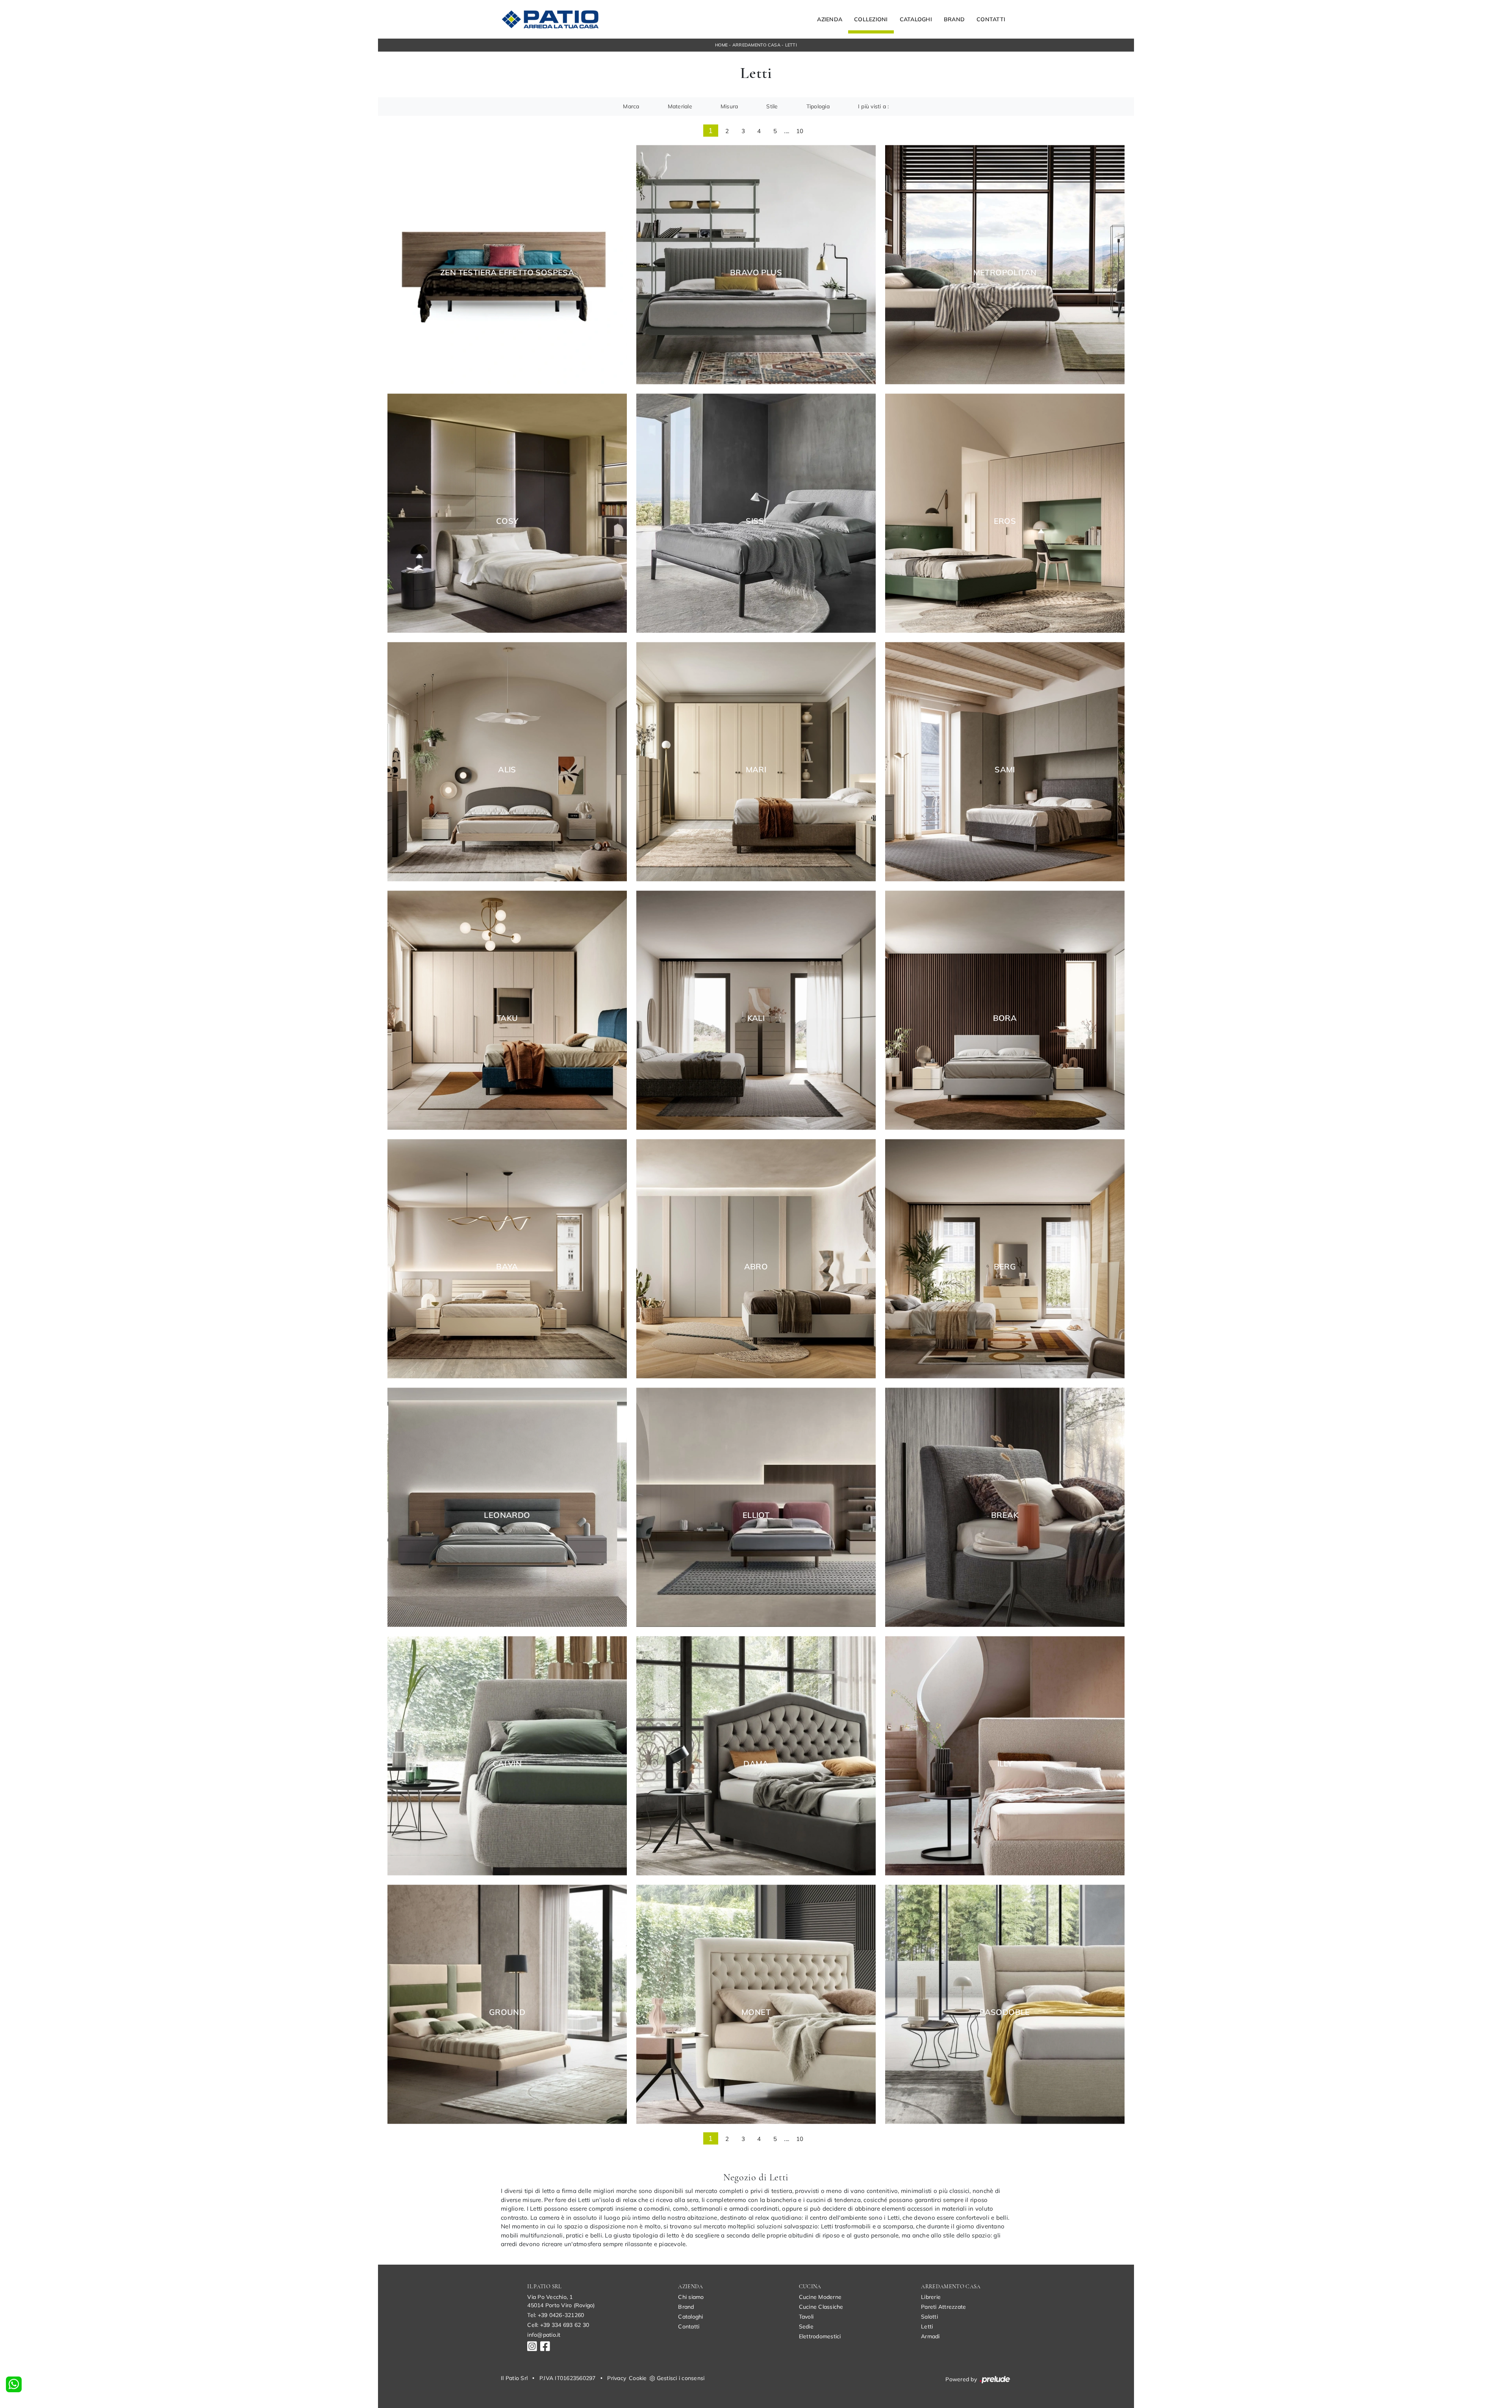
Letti (791, 45)
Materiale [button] (680, 106)
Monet (756, 2012)
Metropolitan (1005, 273)
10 (800, 131)
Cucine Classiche (821, 2307)
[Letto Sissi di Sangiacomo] (756, 513)
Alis (507, 770)
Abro (756, 1267)
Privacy (617, 2378)
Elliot (756, 1515)
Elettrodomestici (820, 2336)
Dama (756, 1764)
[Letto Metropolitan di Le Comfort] (1005, 264)
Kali (756, 1018)
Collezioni (871, 19)
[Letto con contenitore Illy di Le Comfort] (1005, 1756)
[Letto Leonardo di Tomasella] (507, 1507)
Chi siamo (691, 2297)
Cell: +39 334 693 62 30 (558, 2325)
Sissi (756, 521)
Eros (1005, 521)
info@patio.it (544, 2335)
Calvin (507, 1764)
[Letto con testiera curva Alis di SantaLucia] (507, 762)
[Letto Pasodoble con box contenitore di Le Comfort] (1005, 2004)
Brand (954, 19)
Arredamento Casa (756, 45)
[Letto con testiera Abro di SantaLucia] (756, 1259)
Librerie (931, 2297)
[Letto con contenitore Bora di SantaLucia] (1005, 1010)
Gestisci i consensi (681, 2378)
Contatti (991, 19)
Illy (1005, 1764)
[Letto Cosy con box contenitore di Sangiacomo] (507, 513)
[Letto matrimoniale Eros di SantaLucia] (1005, 513)
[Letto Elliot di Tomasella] (756, 1507)
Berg (1005, 1267)
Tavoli (806, 2317)
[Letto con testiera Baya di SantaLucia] (507, 1259)
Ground (507, 2012)
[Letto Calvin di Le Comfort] (507, 1756)
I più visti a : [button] (874, 106)
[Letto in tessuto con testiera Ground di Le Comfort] (507, 2004)
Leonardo (507, 1515)
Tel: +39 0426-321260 (556, 2315)
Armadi (930, 2336)
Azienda (830, 19)
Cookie (638, 2378)
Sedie (806, 2326)
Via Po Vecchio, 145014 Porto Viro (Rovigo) (561, 2301)
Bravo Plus (756, 273)
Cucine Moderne (820, 2297)
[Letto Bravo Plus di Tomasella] (756, 264)
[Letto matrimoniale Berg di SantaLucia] (1005, 1259)
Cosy (507, 521)
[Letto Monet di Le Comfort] (756, 2004)
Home (721, 45)
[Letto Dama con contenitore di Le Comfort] (756, 1756)
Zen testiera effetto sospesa (507, 273)
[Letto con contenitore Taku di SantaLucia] (507, 1010)
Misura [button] (729, 106)
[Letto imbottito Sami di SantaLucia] (1005, 762)
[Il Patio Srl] (550, 19)
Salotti (929, 2317)
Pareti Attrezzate (943, 2307)
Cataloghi (916, 19)
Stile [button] (772, 106)
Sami (1005, 770)
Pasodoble (1005, 2012)
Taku (507, 1018)
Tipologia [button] (818, 106)
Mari (756, 770)
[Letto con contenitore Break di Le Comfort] (1005, 1507)
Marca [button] (631, 106)
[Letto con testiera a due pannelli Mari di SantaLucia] (756, 762)
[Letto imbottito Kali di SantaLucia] (756, 1010)
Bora (1005, 1018)
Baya (507, 1267)
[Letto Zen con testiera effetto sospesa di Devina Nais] (507, 264)
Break (1005, 1515)
